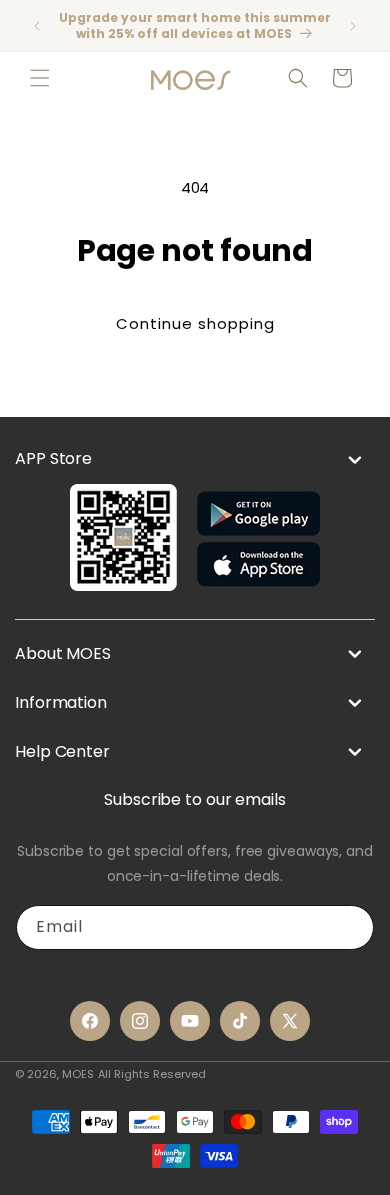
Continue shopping (195, 323)
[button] (40, 78)
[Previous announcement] (37, 26)
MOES (78, 1074)
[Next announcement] (353, 26)
